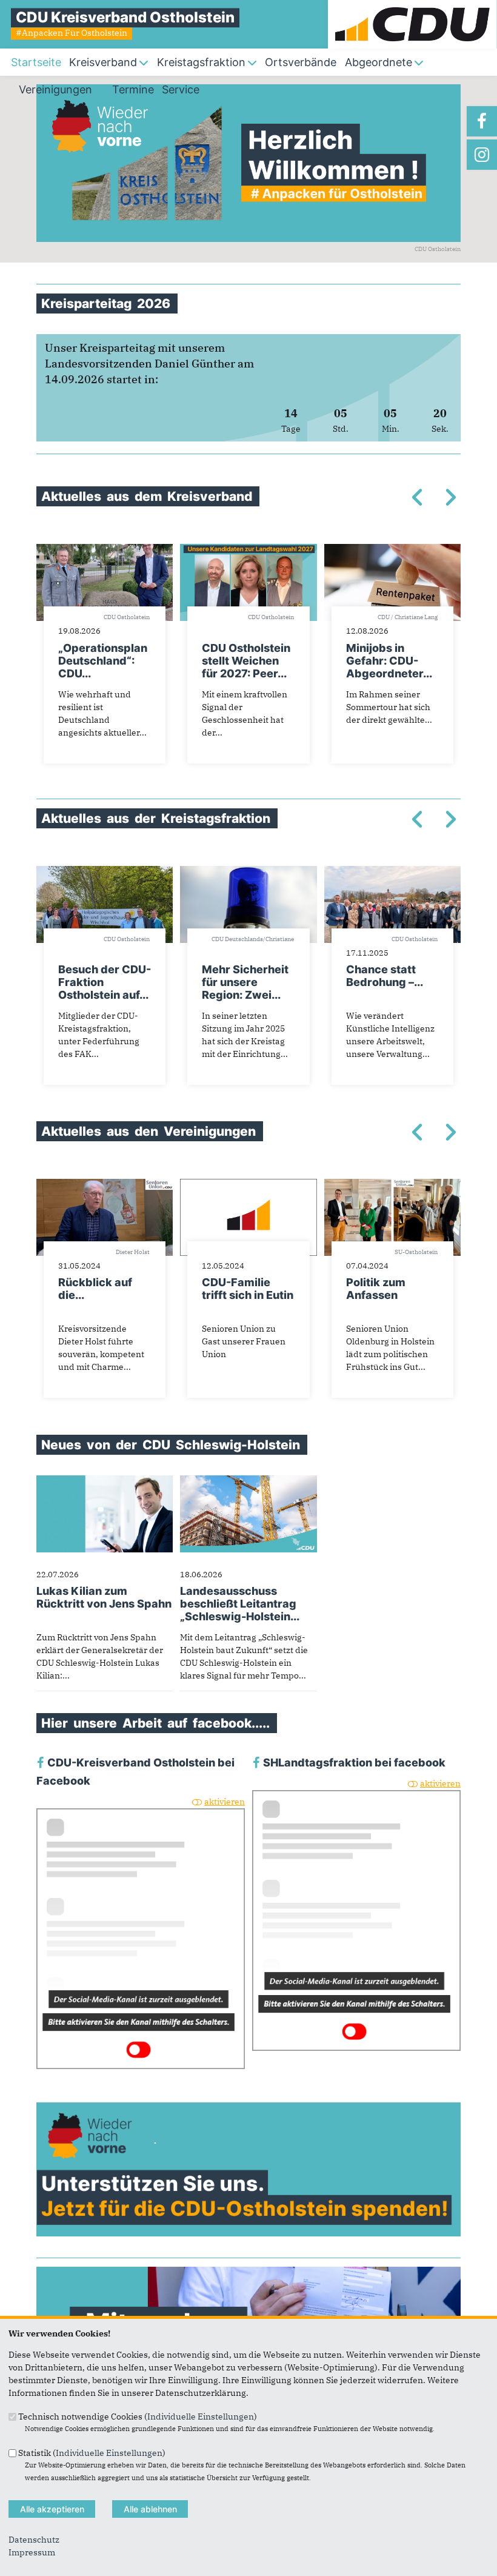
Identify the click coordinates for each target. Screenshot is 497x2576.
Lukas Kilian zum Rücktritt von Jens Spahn (104, 1597)
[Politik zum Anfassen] (392, 1185)
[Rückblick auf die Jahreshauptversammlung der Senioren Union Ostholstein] (105, 1185)
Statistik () (92, 2452)
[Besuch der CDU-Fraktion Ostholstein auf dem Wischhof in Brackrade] (105, 872)
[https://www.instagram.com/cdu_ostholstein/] (482, 155)
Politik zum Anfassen (376, 1289)
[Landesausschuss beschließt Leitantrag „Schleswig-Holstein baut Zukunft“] (248, 1481)
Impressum (32, 2552)
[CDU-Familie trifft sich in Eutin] (248, 1185)
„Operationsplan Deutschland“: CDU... (103, 661)
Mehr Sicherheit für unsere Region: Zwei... (245, 982)
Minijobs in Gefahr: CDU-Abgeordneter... (389, 661)
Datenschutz (34, 2540)
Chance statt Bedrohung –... (385, 976)
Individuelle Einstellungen (201, 2417)
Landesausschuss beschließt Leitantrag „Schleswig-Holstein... (240, 1604)
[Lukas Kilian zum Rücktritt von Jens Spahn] (105, 1481)
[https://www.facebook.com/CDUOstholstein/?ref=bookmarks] (482, 121)
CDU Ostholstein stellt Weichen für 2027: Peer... (246, 661)
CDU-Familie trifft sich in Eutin (248, 1289)
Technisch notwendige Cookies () (138, 2417)
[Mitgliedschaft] (248, 2273)
